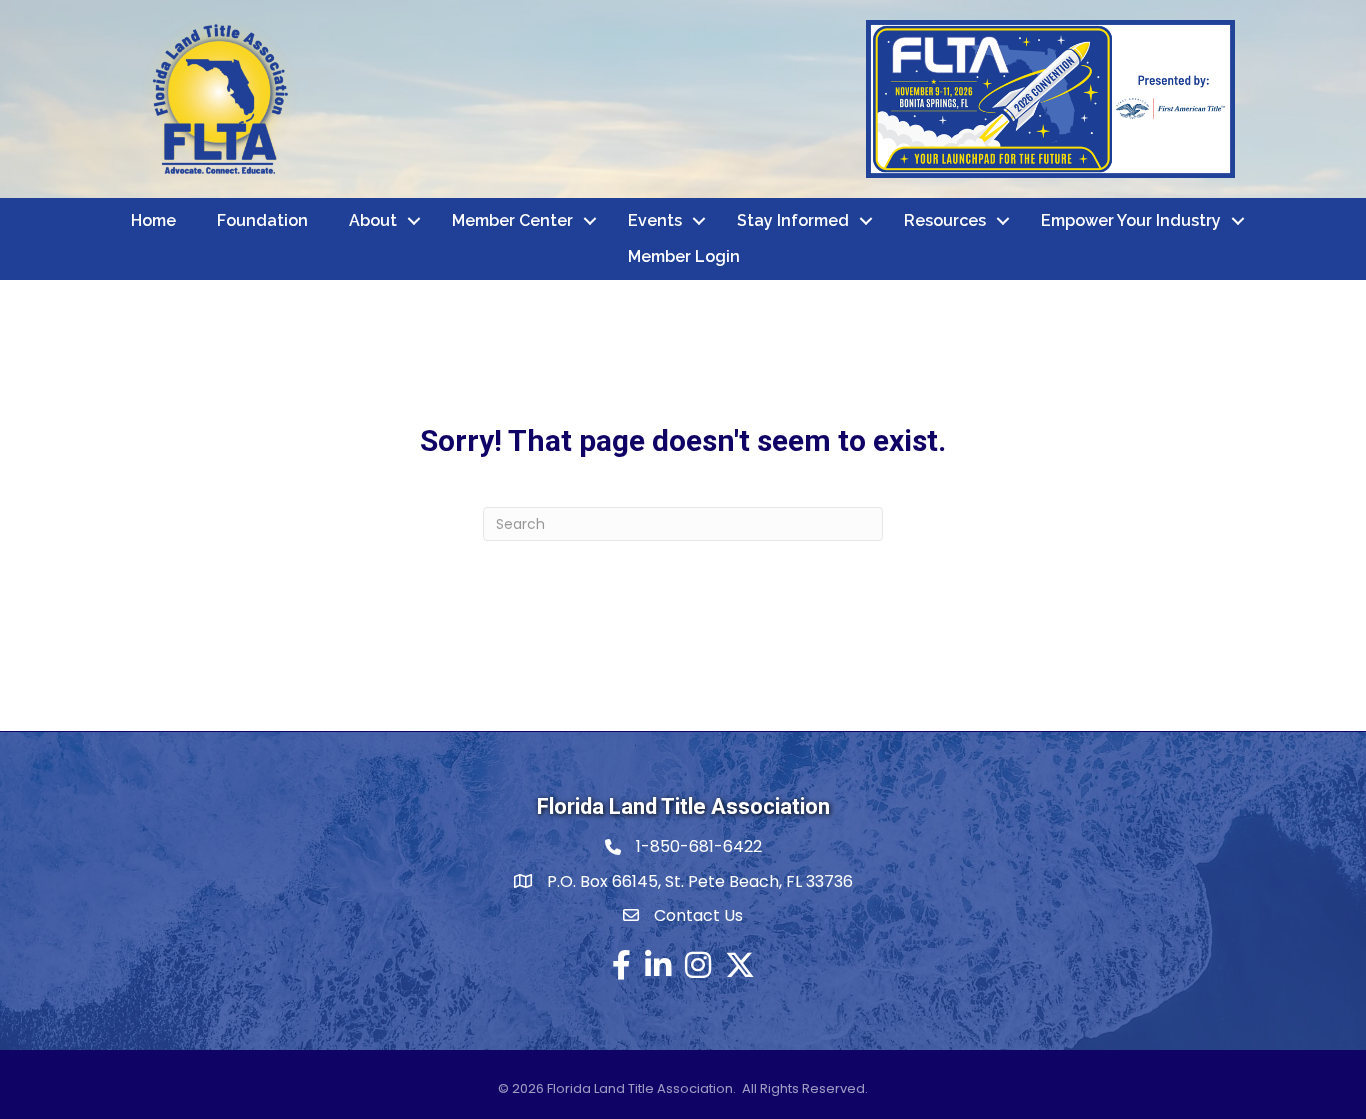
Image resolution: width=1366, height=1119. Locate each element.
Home (153, 220)
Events (655, 220)
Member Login (684, 256)
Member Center (512, 220)
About (373, 220)
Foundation (262, 220)
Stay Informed (793, 220)
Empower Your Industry (1131, 220)
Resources (945, 220)
